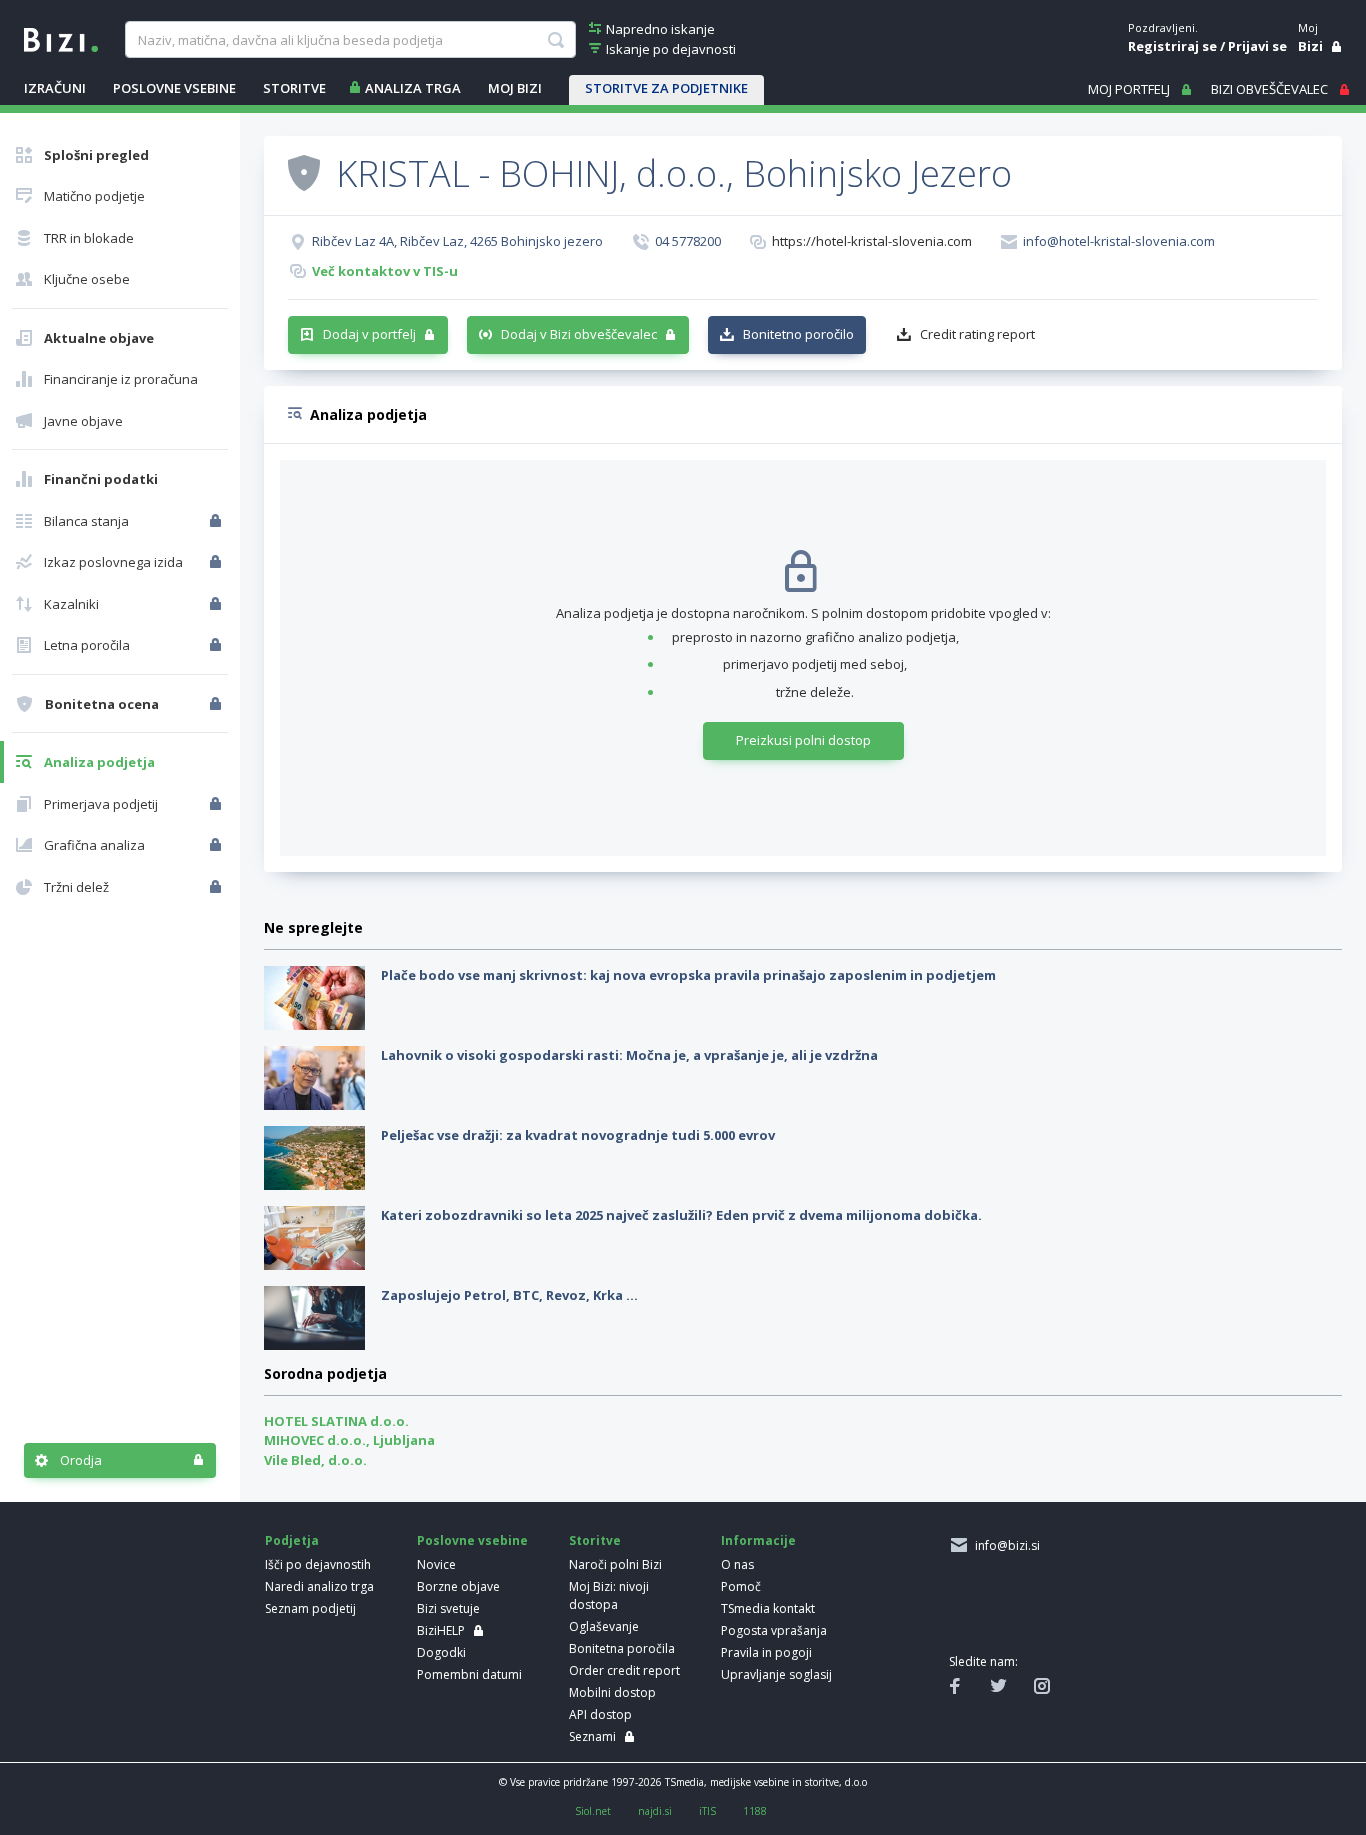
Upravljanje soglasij (776, 1674)
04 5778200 (688, 241)
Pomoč (741, 1586)
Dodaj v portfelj (369, 334)
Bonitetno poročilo (798, 334)
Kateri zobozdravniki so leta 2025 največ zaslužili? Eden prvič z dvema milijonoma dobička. (681, 1215)
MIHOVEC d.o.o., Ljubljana (349, 1440)
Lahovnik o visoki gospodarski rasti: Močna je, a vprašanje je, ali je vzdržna (629, 1055)
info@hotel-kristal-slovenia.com (1119, 241)
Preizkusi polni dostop (803, 740)
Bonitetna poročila (622, 1648)
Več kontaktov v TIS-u (385, 271)
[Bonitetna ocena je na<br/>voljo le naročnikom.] (217, 704)
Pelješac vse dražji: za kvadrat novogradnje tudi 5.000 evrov (578, 1135)
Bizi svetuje (448, 1608)
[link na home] (61, 38)
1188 (755, 1811)
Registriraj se (1172, 46)
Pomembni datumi (469, 1674)
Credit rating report (977, 334)
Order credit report (624, 1670)
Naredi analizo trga (319, 1586)
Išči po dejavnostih (318, 1564)
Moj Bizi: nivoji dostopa (609, 1595)
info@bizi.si (1004, 1545)
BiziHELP (441, 1630)
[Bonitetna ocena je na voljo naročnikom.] (304, 172)
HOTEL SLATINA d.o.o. (336, 1421)
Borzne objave (458, 1586)
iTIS (707, 1811)
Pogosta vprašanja (774, 1630)
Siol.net (593, 1811)
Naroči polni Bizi (615, 1564)
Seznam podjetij (310, 1608)
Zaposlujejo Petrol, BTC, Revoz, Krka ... (509, 1295)
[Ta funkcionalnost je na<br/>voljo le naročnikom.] (217, 521)
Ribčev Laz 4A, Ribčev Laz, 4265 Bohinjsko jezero (457, 241)
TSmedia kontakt (768, 1608)
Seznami (592, 1736)
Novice (436, 1564)
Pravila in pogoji (766, 1652)
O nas (737, 1564)
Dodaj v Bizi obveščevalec (579, 334)
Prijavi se (1257, 46)
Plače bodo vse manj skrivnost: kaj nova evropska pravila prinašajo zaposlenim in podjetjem (688, 975)
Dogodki (441, 1652)
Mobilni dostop (612, 1692)
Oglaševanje (604, 1626)
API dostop (600, 1714)
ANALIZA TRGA (413, 88)
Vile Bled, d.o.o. (315, 1460)
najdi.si (655, 1811)
